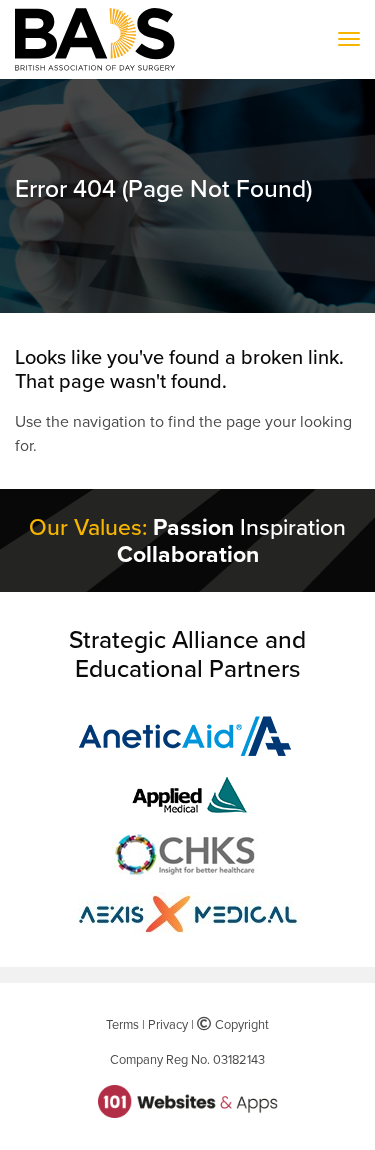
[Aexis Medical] (188, 911)
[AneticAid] (188, 734)
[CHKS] (188, 852)
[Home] (95, 39)
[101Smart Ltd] (188, 1100)
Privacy (168, 1024)
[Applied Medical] (188, 793)
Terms (122, 1024)
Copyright (239, 1024)
